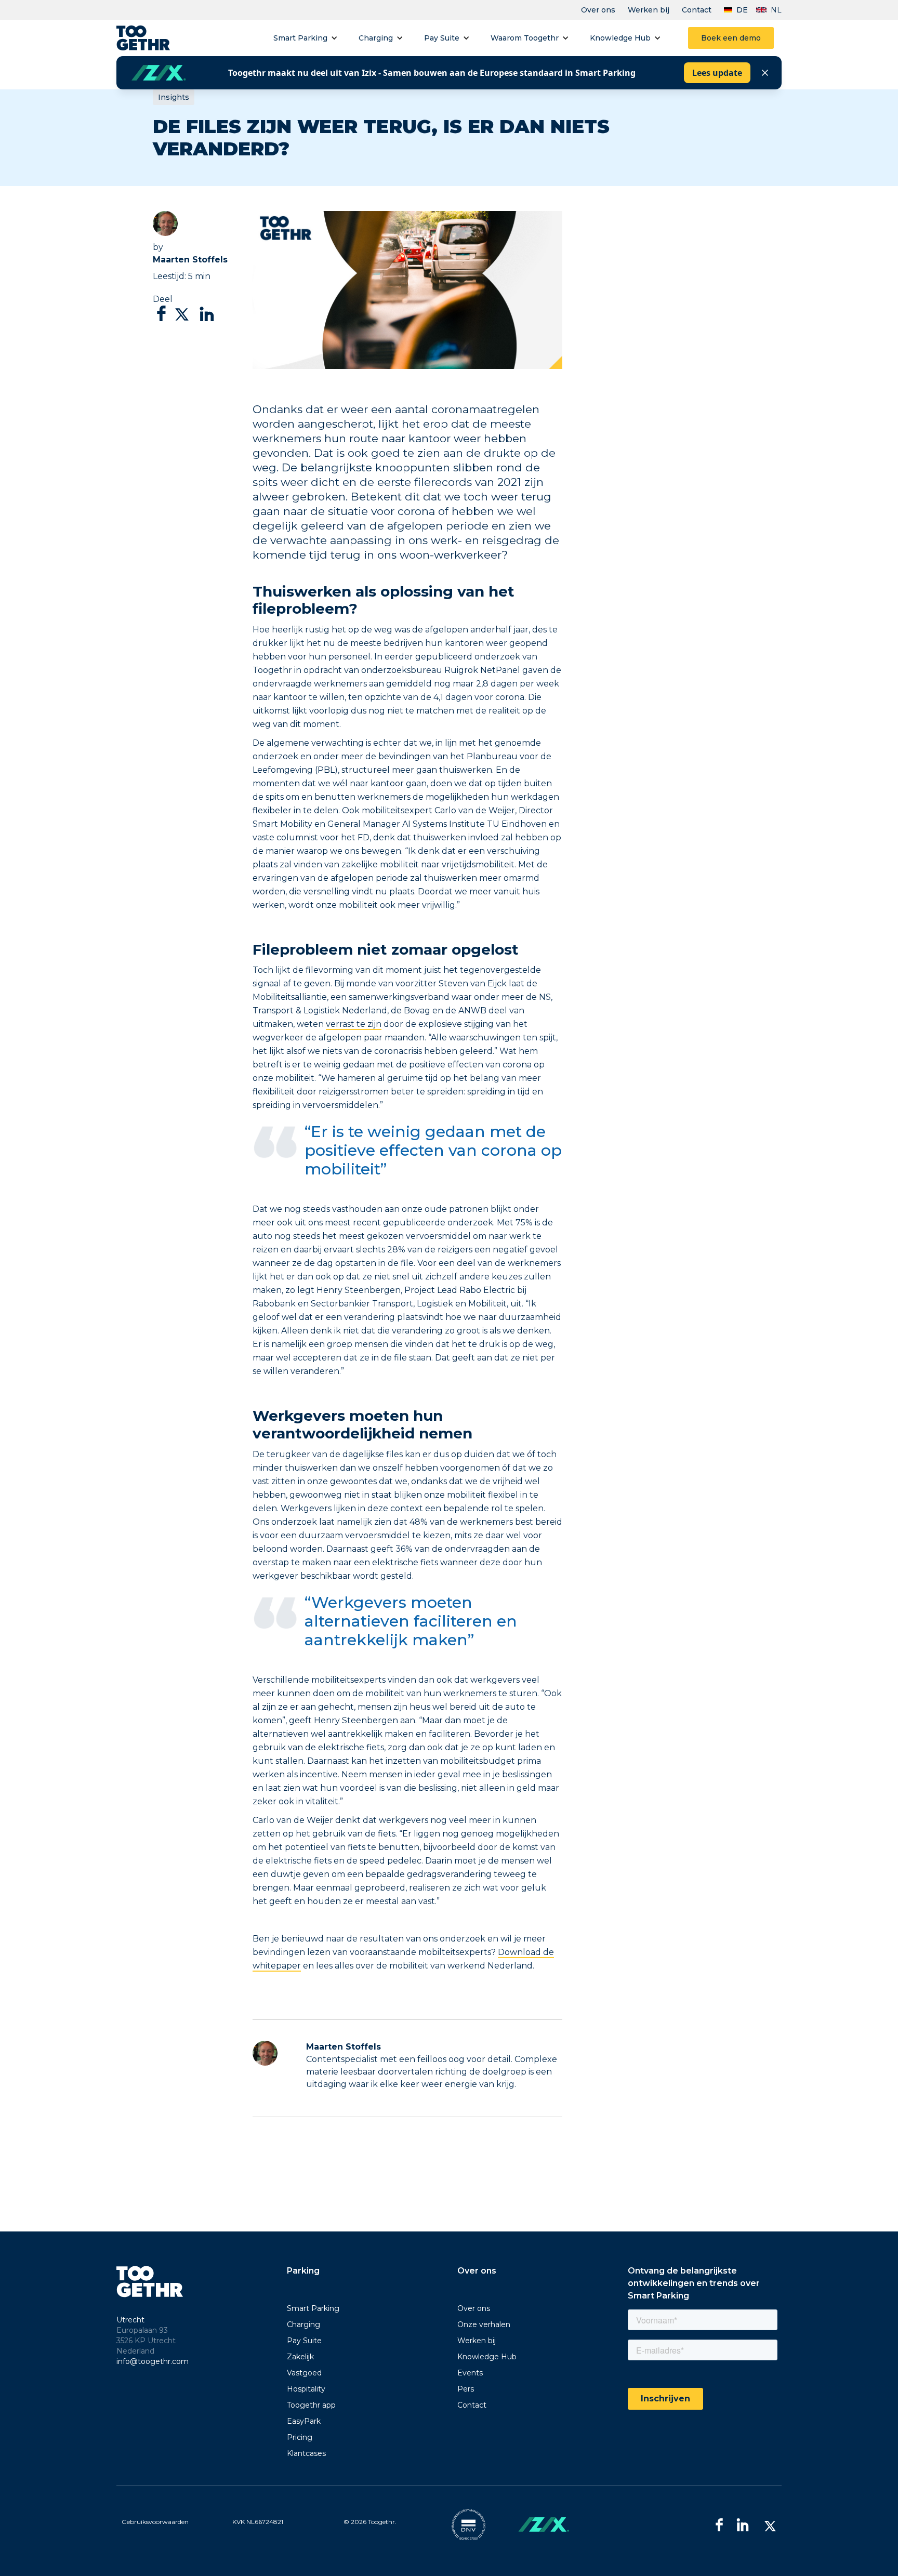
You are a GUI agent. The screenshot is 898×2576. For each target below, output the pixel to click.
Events (470, 2373)
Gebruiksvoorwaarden (155, 2522)
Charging (376, 38)
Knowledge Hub (620, 38)
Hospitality (306, 2389)
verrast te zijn (354, 1024)
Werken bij (649, 10)
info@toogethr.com (153, 2361)
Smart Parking (300, 38)
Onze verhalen (484, 2324)
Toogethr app (311, 2405)
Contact (697, 10)
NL (776, 10)
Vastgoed (304, 2373)
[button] (306, 38)
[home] (143, 38)
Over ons (598, 10)
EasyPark (304, 2421)
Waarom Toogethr (525, 38)
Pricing (300, 2437)
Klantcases (306, 2453)
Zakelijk (300, 2357)
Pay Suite (442, 38)
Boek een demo (731, 38)
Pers (466, 2389)
